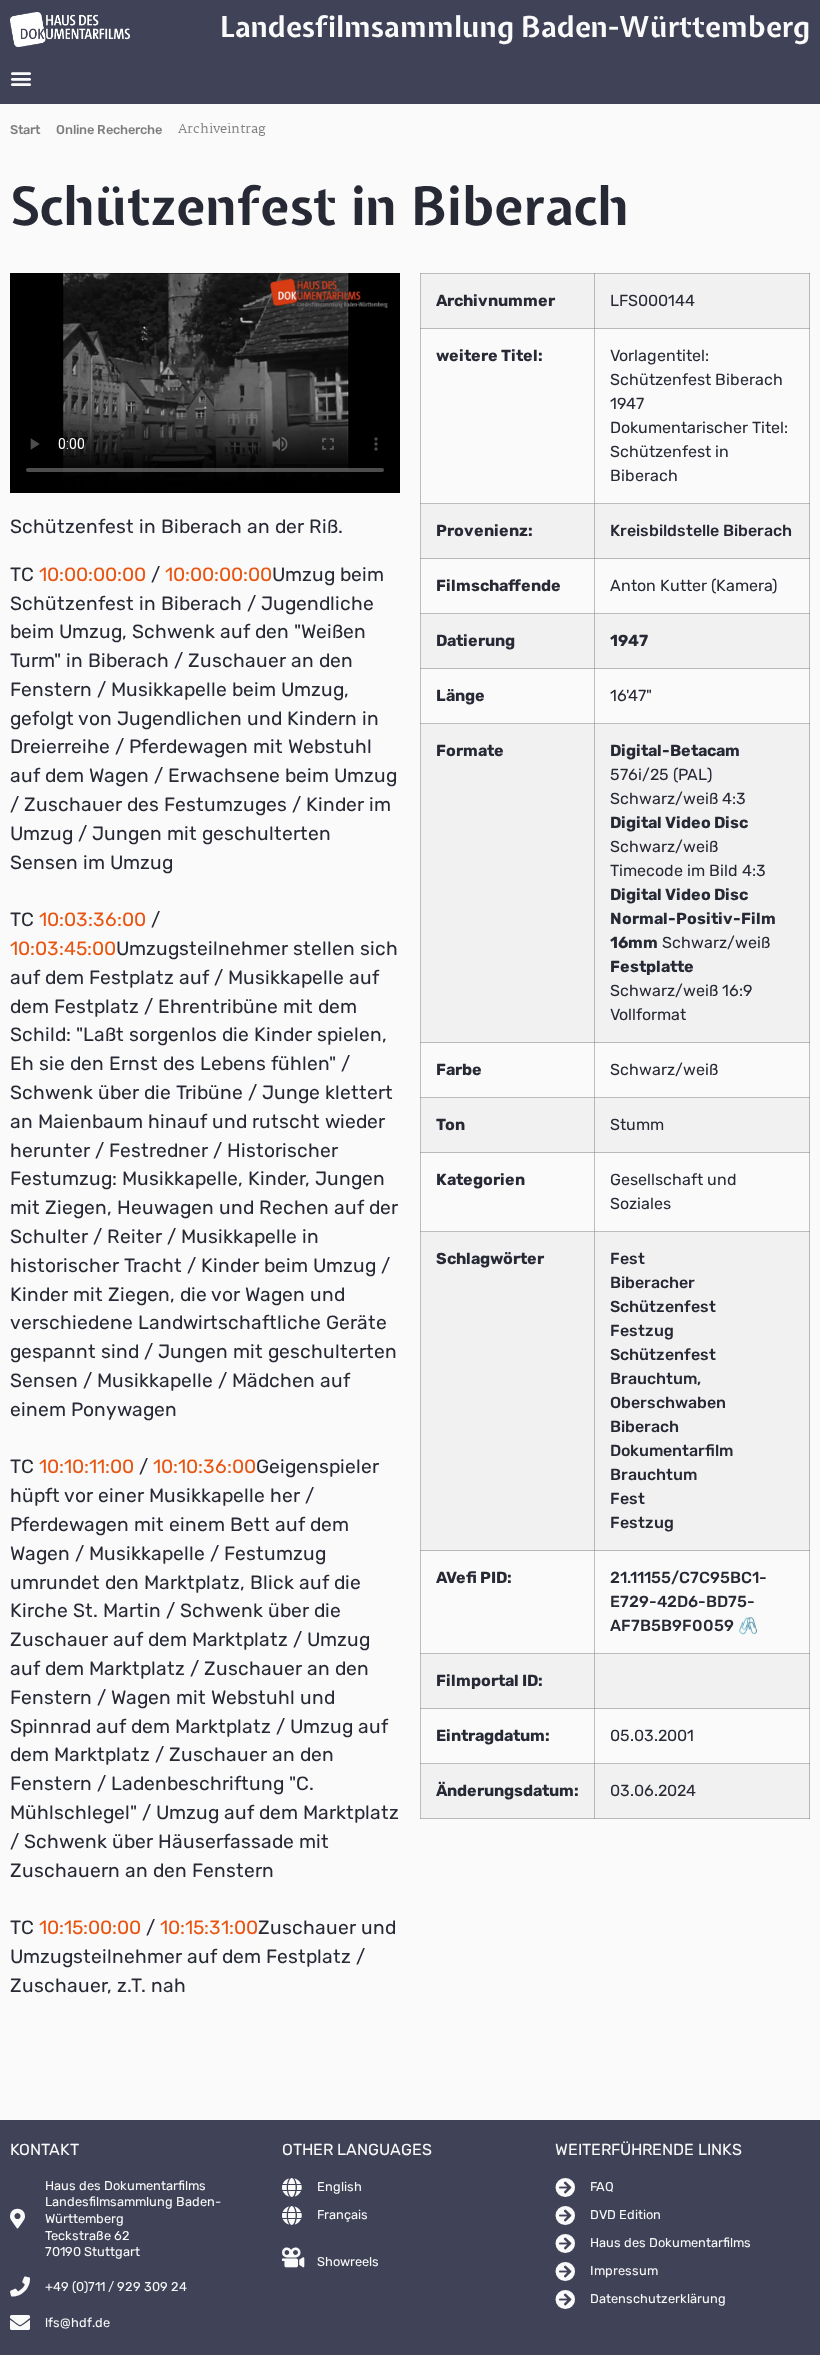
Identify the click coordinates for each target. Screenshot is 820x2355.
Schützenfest (663, 1354)
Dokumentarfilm (671, 1450)
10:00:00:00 (92, 574)
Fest (627, 1258)
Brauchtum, (655, 1378)
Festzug (642, 1330)
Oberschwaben (668, 1402)
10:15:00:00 (90, 1927)
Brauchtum (653, 1474)
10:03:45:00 (63, 948)
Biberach (644, 1426)
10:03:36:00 (92, 919)
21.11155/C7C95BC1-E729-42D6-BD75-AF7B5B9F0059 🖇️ (688, 1601)
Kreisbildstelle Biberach (701, 530)
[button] (20, 77)
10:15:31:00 (209, 1927)
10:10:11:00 (86, 1466)
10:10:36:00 (204, 1466)
